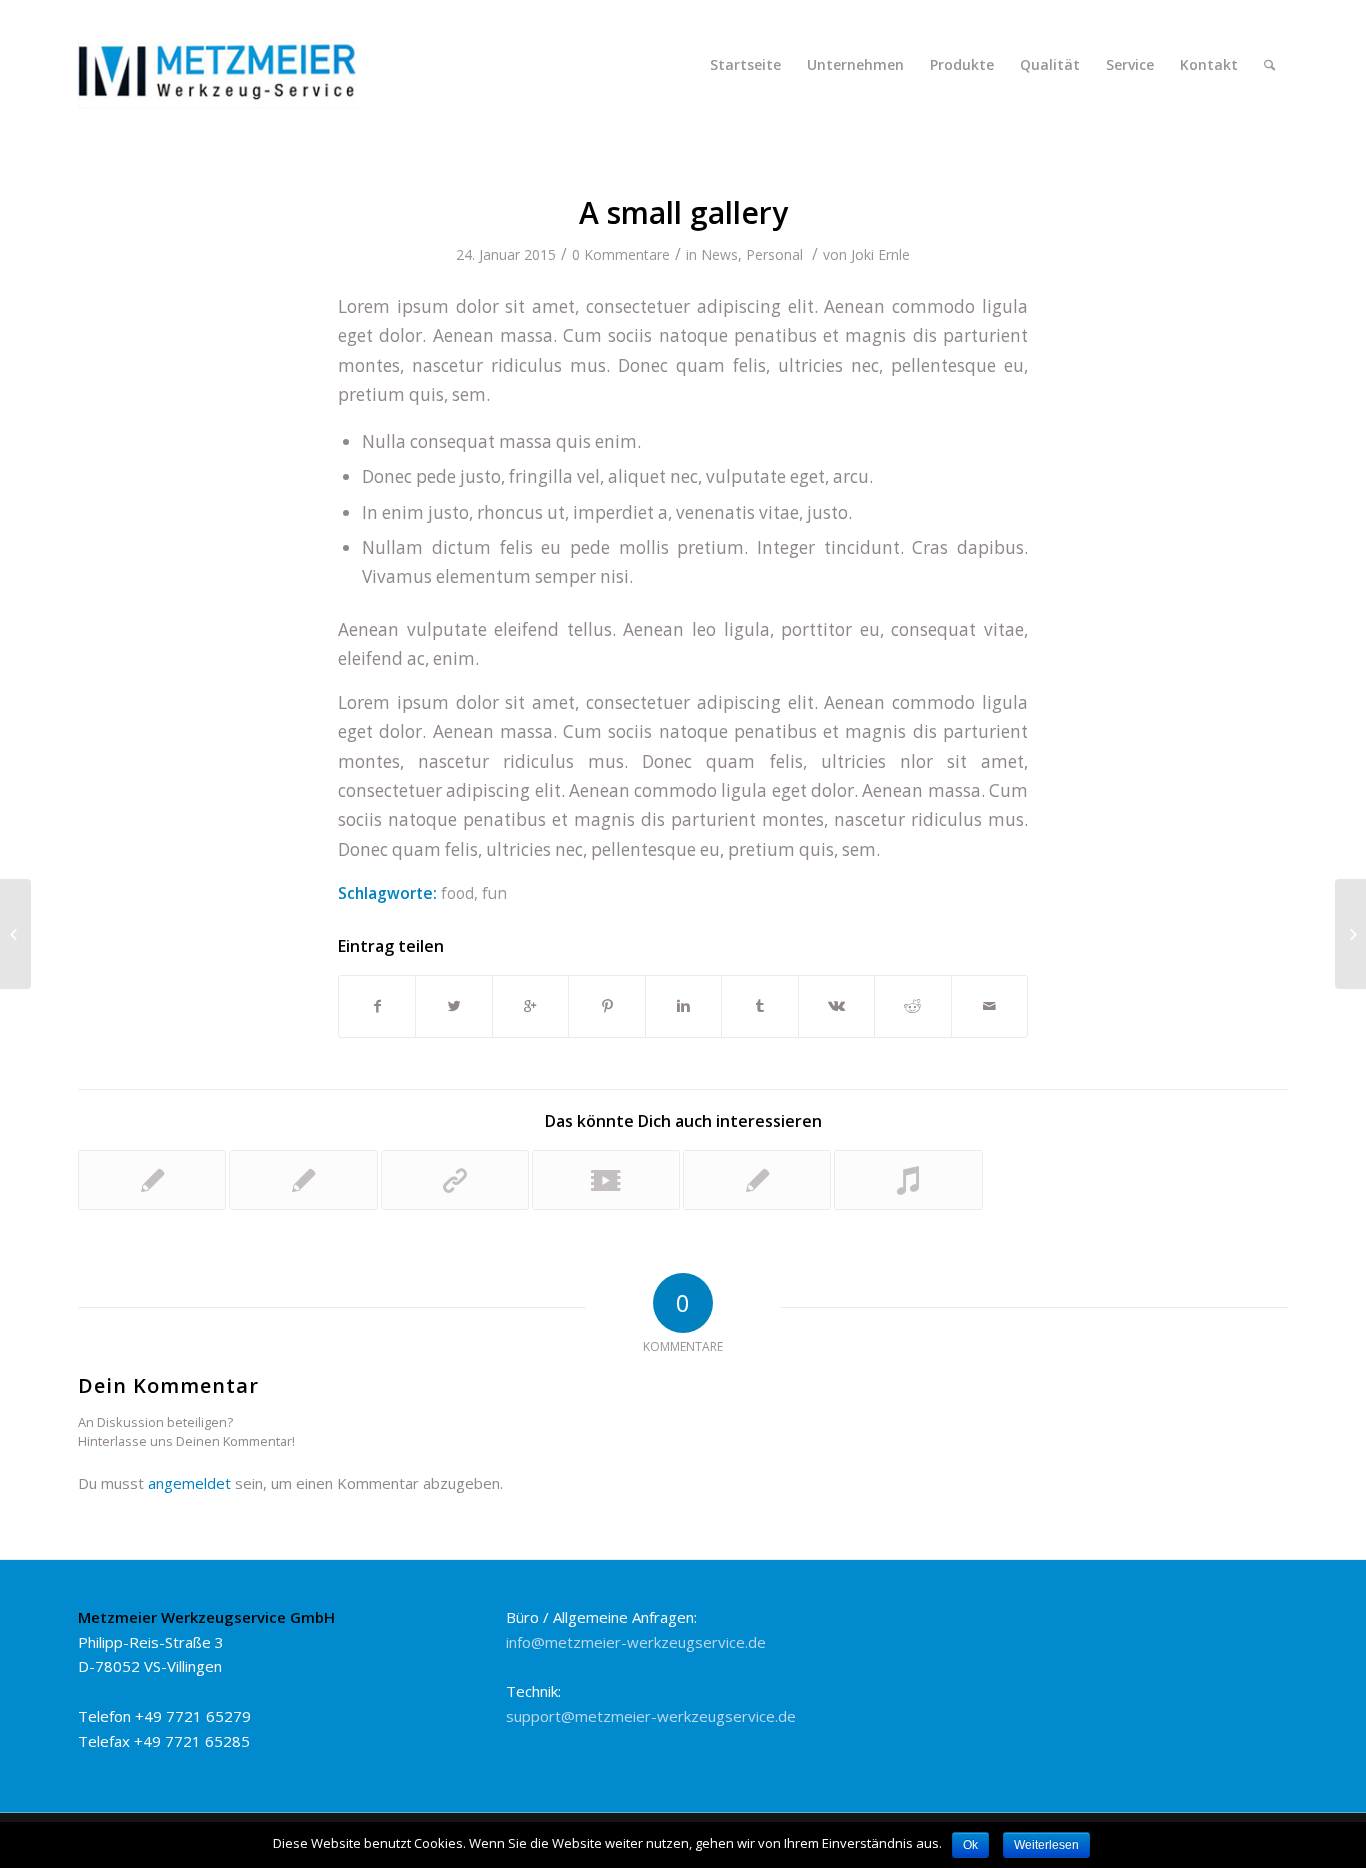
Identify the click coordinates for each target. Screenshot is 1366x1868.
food (457, 893)
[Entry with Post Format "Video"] (606, 1180)
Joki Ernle (880, 254)
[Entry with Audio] (908, 1180)
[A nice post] (303, 1180)
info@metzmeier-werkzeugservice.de (636, 1642)
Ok (970, 1845)
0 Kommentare (621, 254)
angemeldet (189, 1483)
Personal (774, 254)
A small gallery (683, 212)
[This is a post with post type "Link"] (455, 1180)
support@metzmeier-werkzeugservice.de (651, 1716)
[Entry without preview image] (152, 1180)
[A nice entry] (757, 1180)
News (719, 254)
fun (494, 893)
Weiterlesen (1046, 1845)
